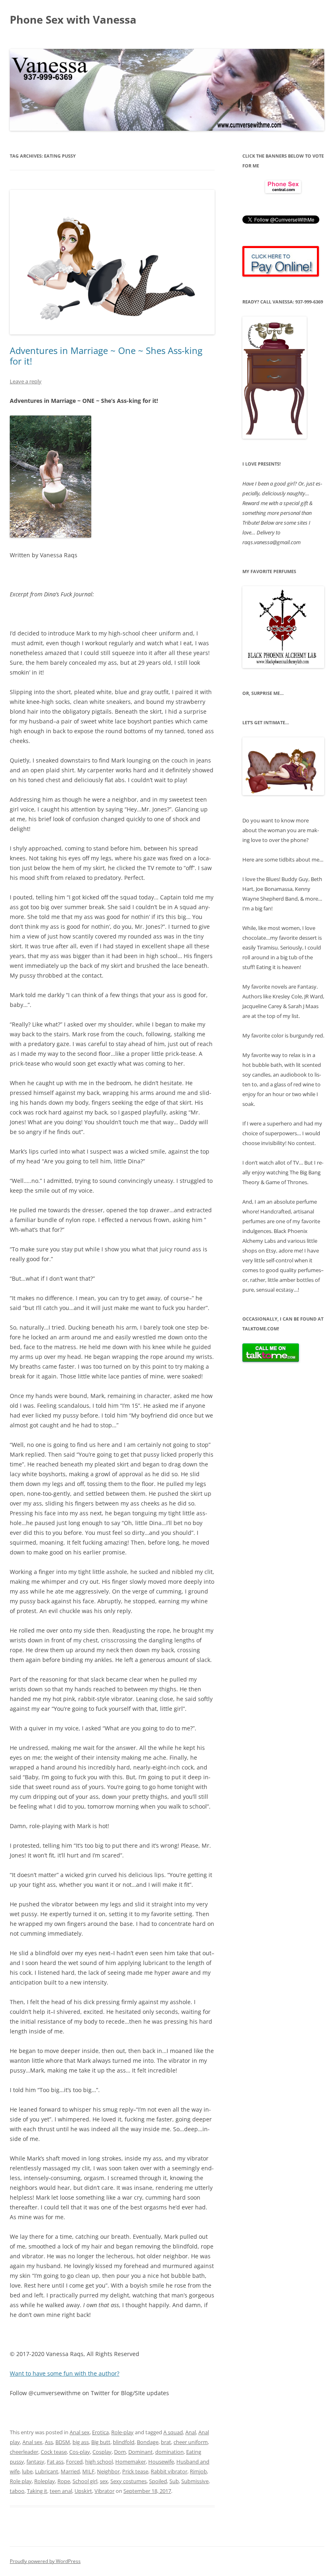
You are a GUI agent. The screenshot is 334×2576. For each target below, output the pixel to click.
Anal (191, 2432)
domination (169, 2452)
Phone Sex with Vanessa (73, 20)
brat (166, 2442)
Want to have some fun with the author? (65, 2373)
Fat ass (55, 2462)
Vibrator (104, 2491)
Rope (64, 2481)
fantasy (35, 2462)
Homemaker (131, 2462)
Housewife (161, 2462)
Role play (21, 2481)
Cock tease (54, 2452)
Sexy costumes (129, 2481)
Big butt (101, 2442)
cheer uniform (191, 2442)
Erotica (100, 2432)
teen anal (61, 2491)
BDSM (63, 2442)
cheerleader (24, 2452)
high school (99, 2462)
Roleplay (45, 2481)
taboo (17, 2491)
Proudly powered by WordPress (45, 2561)
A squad (173, 2432)
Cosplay (102, 2452)
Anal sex (80, 2432)
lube (27, 2471)
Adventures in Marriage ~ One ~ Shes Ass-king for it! (106, 356)
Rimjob (198, 2471)
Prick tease (135, 2471)
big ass (81, 2442)
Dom (120, 2452)
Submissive (195, 2481)
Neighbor (108, 2471)
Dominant (141, 2452)
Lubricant (47, 2471)
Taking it (37, 2491)
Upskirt (83, 2491)
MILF (88, 2471)
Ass (49, 2442)
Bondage (148, 2442)
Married (70, 2471)
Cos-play (80, 2452)
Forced (74, 2462)
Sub (174, 2481)
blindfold (124, 2442)
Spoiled (158, 2481)
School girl (85, 2481)
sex (104, 2481)
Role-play (122, 2432)
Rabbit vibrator (169, 2471)
